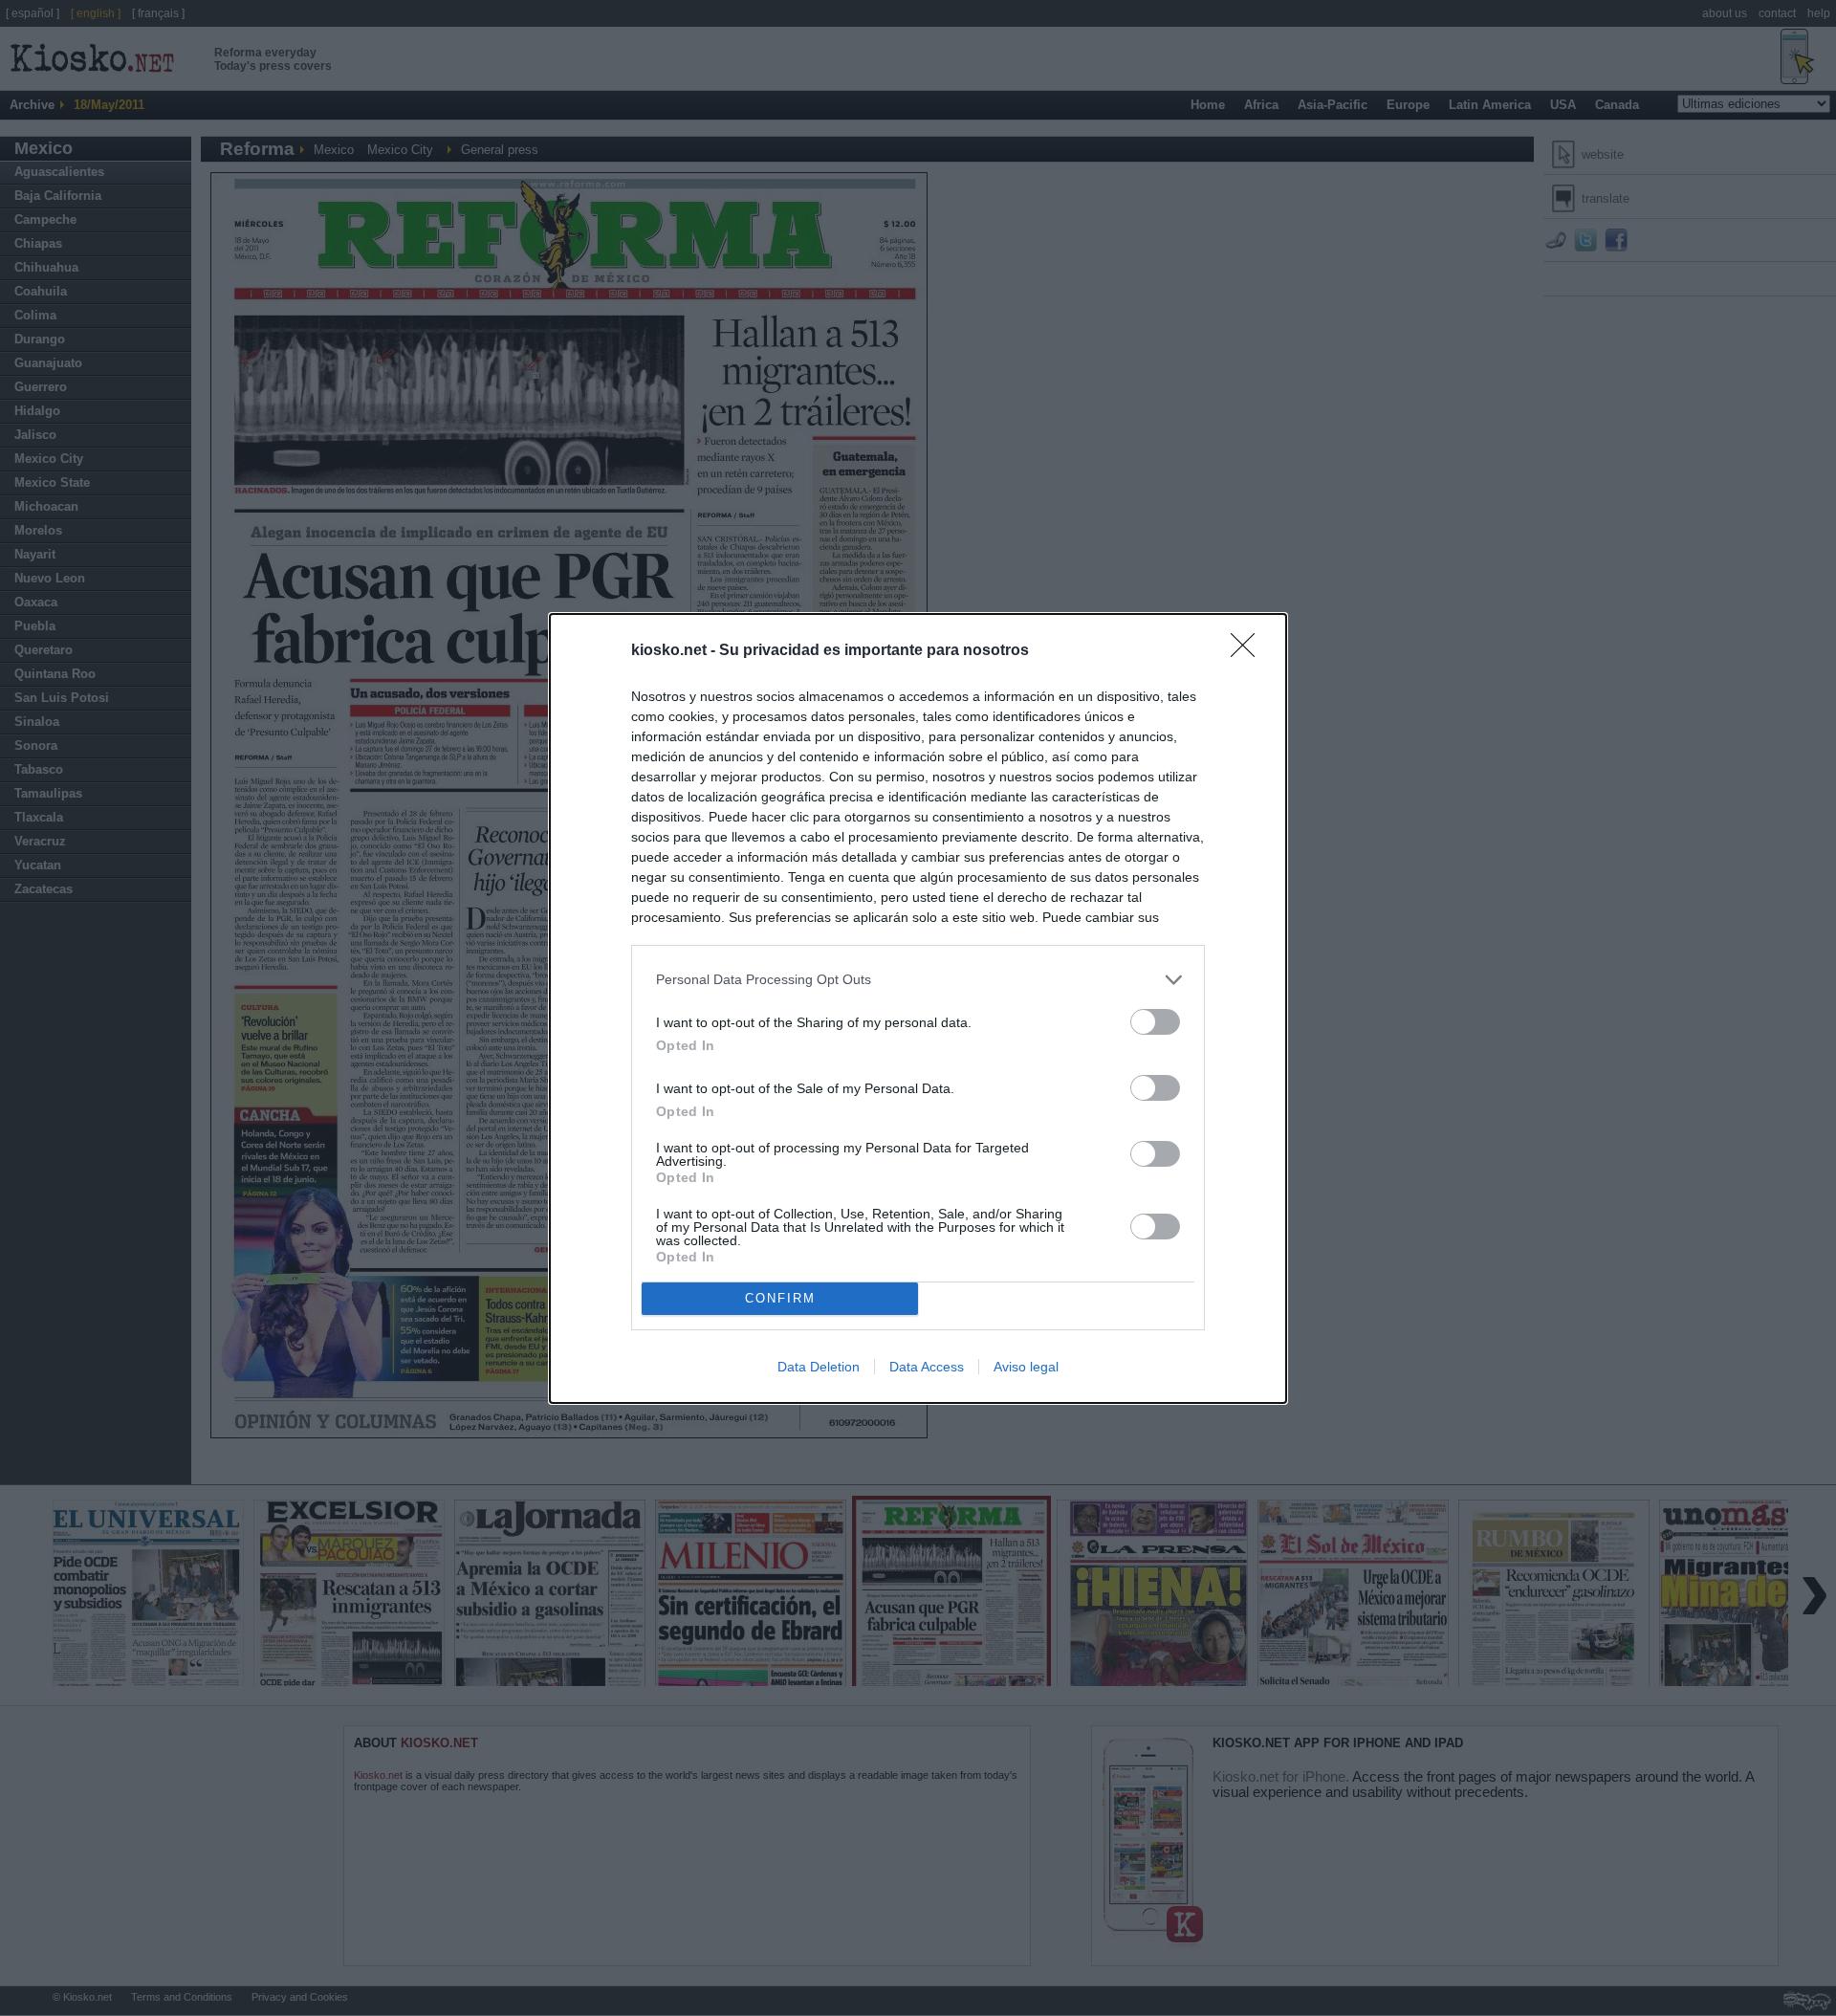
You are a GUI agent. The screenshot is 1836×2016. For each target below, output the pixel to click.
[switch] (1155, 1022)
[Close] (1249, 651)
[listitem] (918, 980)
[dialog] (918, 1008)
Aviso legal (1026, 1367)
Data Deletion (819, 1367)
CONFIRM (780, 1298)
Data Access (927, 1367)
